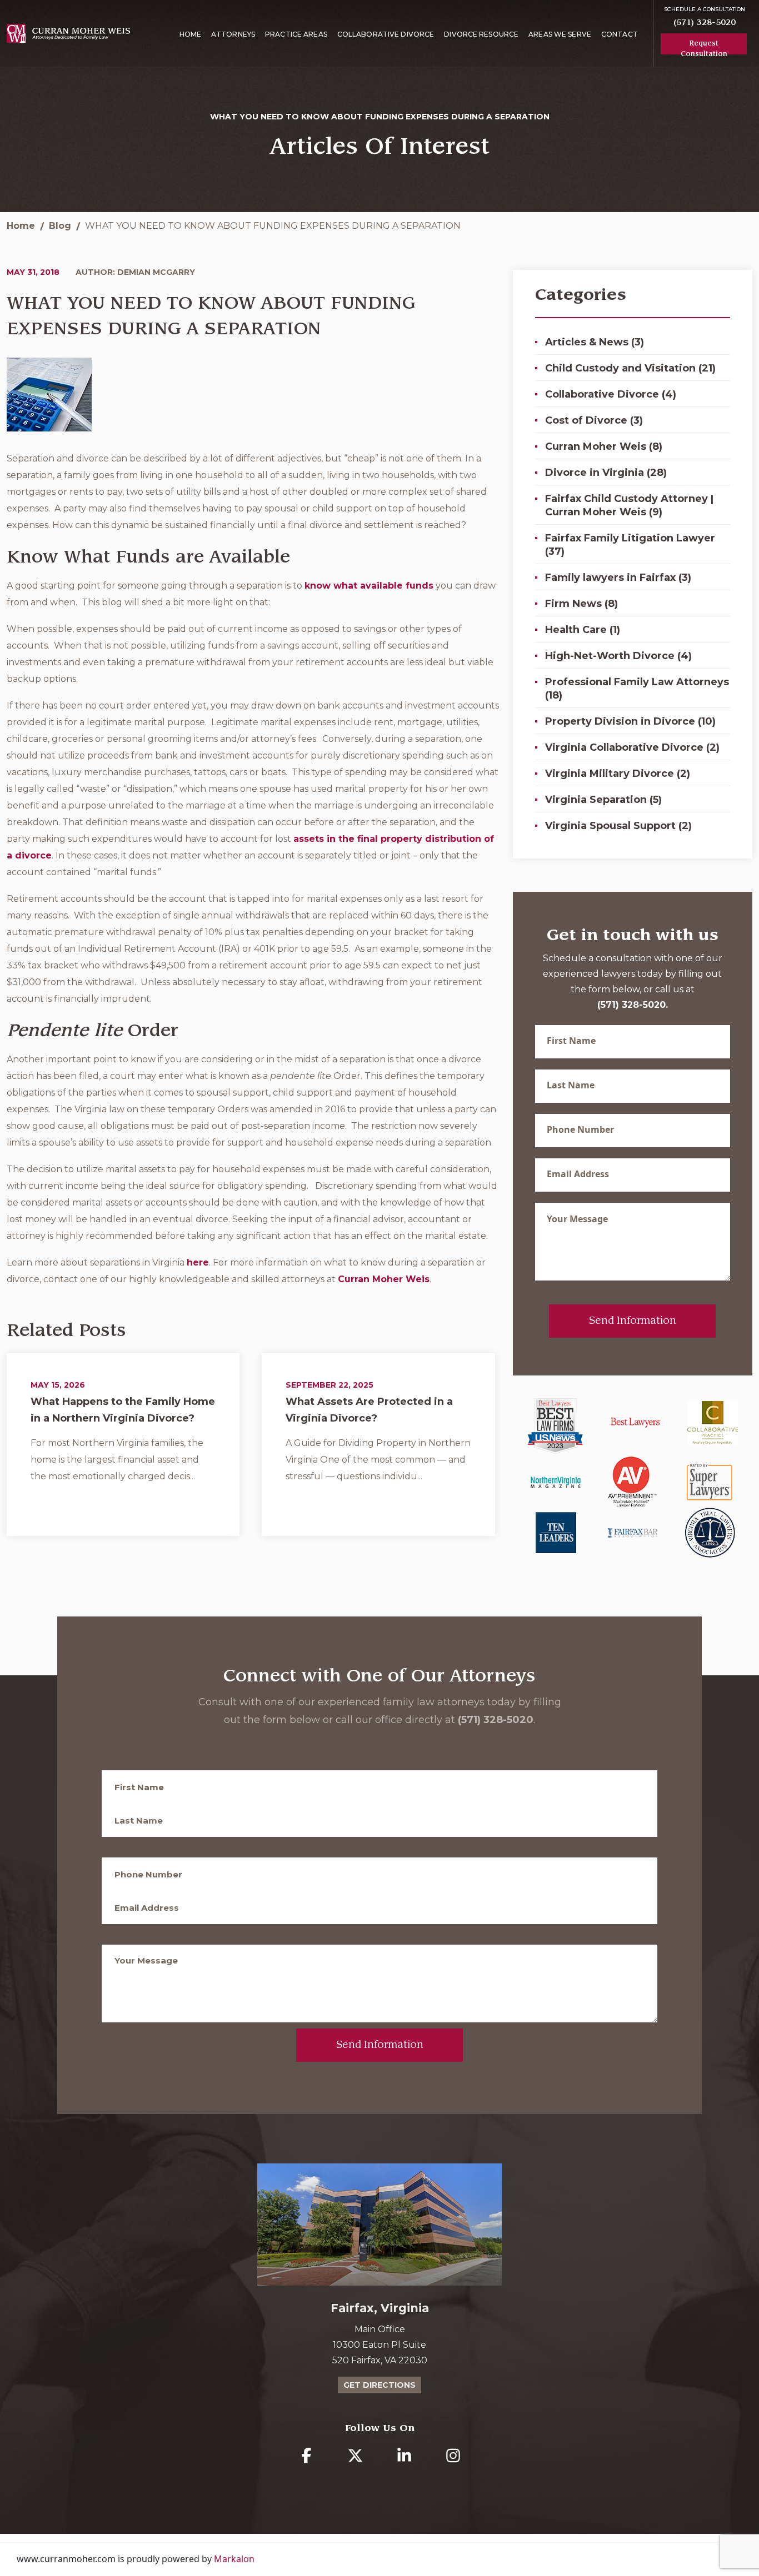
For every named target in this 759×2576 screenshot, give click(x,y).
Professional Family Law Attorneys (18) (637, 689)
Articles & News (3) (595, 342)
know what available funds (369, 586)
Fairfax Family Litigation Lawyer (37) (630, 545)
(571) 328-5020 (705, 22)
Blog (60, 226)
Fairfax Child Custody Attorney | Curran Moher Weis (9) (629, 505)
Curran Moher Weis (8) (604, 446)
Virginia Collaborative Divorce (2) (632, 747)
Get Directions (379, 2385)
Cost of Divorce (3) (594, 420)
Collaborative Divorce (386, 34)
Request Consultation (704, 47)
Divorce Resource (481, 34)
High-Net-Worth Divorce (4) (618, 656)
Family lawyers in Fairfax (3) (618, 578)
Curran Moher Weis (384, 1279)
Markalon (234, 2559)
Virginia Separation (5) (603, 800)
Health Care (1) (583, 630)
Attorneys (233, 34)
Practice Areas (296, 34)
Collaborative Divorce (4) (611, 394)
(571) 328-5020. (633, 1005)
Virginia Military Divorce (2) (618, 774)
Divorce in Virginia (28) (606, 473)
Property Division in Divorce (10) (630, 721)
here (198, 1262)
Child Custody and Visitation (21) (630, 368)
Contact (620, 34)
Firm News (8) (581, 604)
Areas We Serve (560, 34)
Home (190, 34)
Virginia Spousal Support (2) (618, 826)
